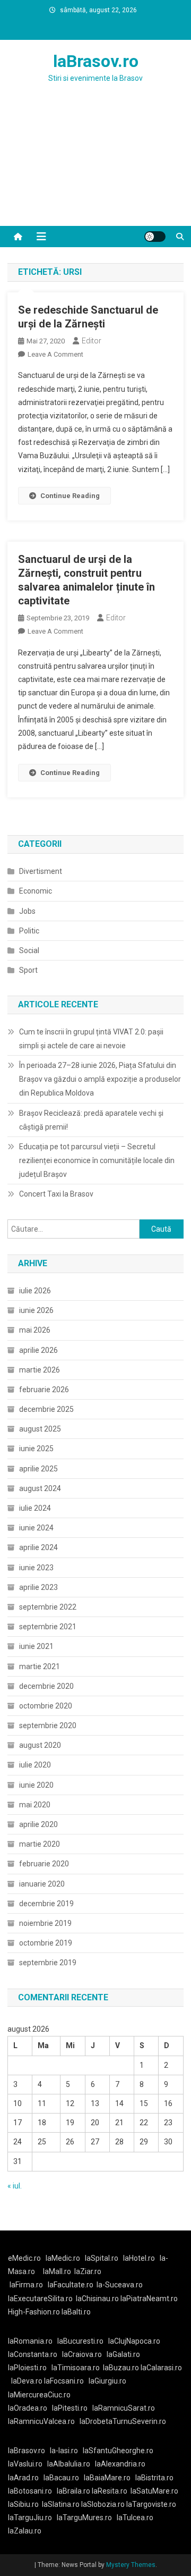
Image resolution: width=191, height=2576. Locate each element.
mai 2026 (35, 1330)
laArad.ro (23, 2478)
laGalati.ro (123, 2354)
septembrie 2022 (48, 1607)
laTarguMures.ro (84, 2518)
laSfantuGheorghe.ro (118, 2451)
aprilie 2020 (38, 1824)
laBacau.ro (61, 2478)
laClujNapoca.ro (134, 2341)
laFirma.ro (26, 2285)
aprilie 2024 (38, 1547)
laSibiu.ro (23, 2504)
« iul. (15, 2186)
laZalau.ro (25, 2531)
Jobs (27, 911)
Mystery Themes (131, 2565)
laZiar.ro (88, 2271)
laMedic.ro (64, 2258)
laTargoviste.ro (151, 2504)
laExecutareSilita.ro (40, 2299)
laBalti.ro (76, 2312)
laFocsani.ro (64, 2381)
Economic (36, 891)
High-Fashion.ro (34, 2312)
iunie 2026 (36, 1310)
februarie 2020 (44, 1864)
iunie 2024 (36, 1528)
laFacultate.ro (71, 2285)
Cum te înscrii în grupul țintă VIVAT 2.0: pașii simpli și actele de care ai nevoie (91, 1039)
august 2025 (40, 1429)
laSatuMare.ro (154, 2491)
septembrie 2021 (48, 1627)
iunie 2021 (36, 1646)
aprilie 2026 (38, 1350)
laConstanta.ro (33, 2354)
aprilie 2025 (38, 1469)
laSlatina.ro (61, 2504)
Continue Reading (70, 496)
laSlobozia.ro (103, 2504)
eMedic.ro (24, 2258)
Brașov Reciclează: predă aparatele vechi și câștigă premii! (91, 1120)
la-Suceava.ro (120, 2285)
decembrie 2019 (46, 1904)
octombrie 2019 (46, 1943)
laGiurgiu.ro (109, 2381)
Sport (28, 970)
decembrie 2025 (46, 1409)
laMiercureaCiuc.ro (39, 2395)
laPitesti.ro (70, 2408)
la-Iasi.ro (64, 2451)
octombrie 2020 (46, 1706)
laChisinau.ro (97, 2299)
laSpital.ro (102, 2258)
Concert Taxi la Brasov (56, 1194)
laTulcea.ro (135, 2518)
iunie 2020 (36, 1785)
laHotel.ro (139, 2258)
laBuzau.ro (122, 2368)
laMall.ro (57, 2271)
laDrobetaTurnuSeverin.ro (123, 2421)
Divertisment (41, 871)
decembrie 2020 (46, 1686)
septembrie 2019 (48, 1963)
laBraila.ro (73, 2491)
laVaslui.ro (28, 2464)
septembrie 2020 (48, 1725)
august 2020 (40, 1745)
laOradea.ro (28, 2408)
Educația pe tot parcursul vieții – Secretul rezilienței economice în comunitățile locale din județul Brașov (97, 1160)
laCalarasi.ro (161, 2368)
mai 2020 (35, 1805)
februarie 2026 (44, 1390)
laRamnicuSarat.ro (124, 2408)
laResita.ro (110, 2491)
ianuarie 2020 (42, 1884)
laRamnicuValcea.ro (41, 2421)
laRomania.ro (30, 2341)
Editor (92, 341)
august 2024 (40, 1488)
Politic (29, 931)
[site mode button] (155, 237)
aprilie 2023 (38, 1587)
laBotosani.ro (30, 2491)
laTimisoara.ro (76, 2368)
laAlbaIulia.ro (69, 2464)
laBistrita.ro (154, 2478)
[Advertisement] (95, 167)
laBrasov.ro (96, 61)
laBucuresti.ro (80, 2341)
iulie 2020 (35, 1765)
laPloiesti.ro (27, 2368)
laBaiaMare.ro (107, 2478)
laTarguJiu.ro (32, 2518)
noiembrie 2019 (45, 1923)
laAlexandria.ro (120, 2464)
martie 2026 (40, 1370)
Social (29, 950)
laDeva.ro (27, 2381)
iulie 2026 (35, 1291)
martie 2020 (40, 1844)
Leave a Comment (55, 354)
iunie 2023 (36, 1568)
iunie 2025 (36, 1449)
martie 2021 (40, 1666)
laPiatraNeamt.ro (149, 2299)
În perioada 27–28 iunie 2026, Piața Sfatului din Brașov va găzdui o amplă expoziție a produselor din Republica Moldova (100, 1079)
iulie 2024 (35, 1508)
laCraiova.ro (82, 2354)
